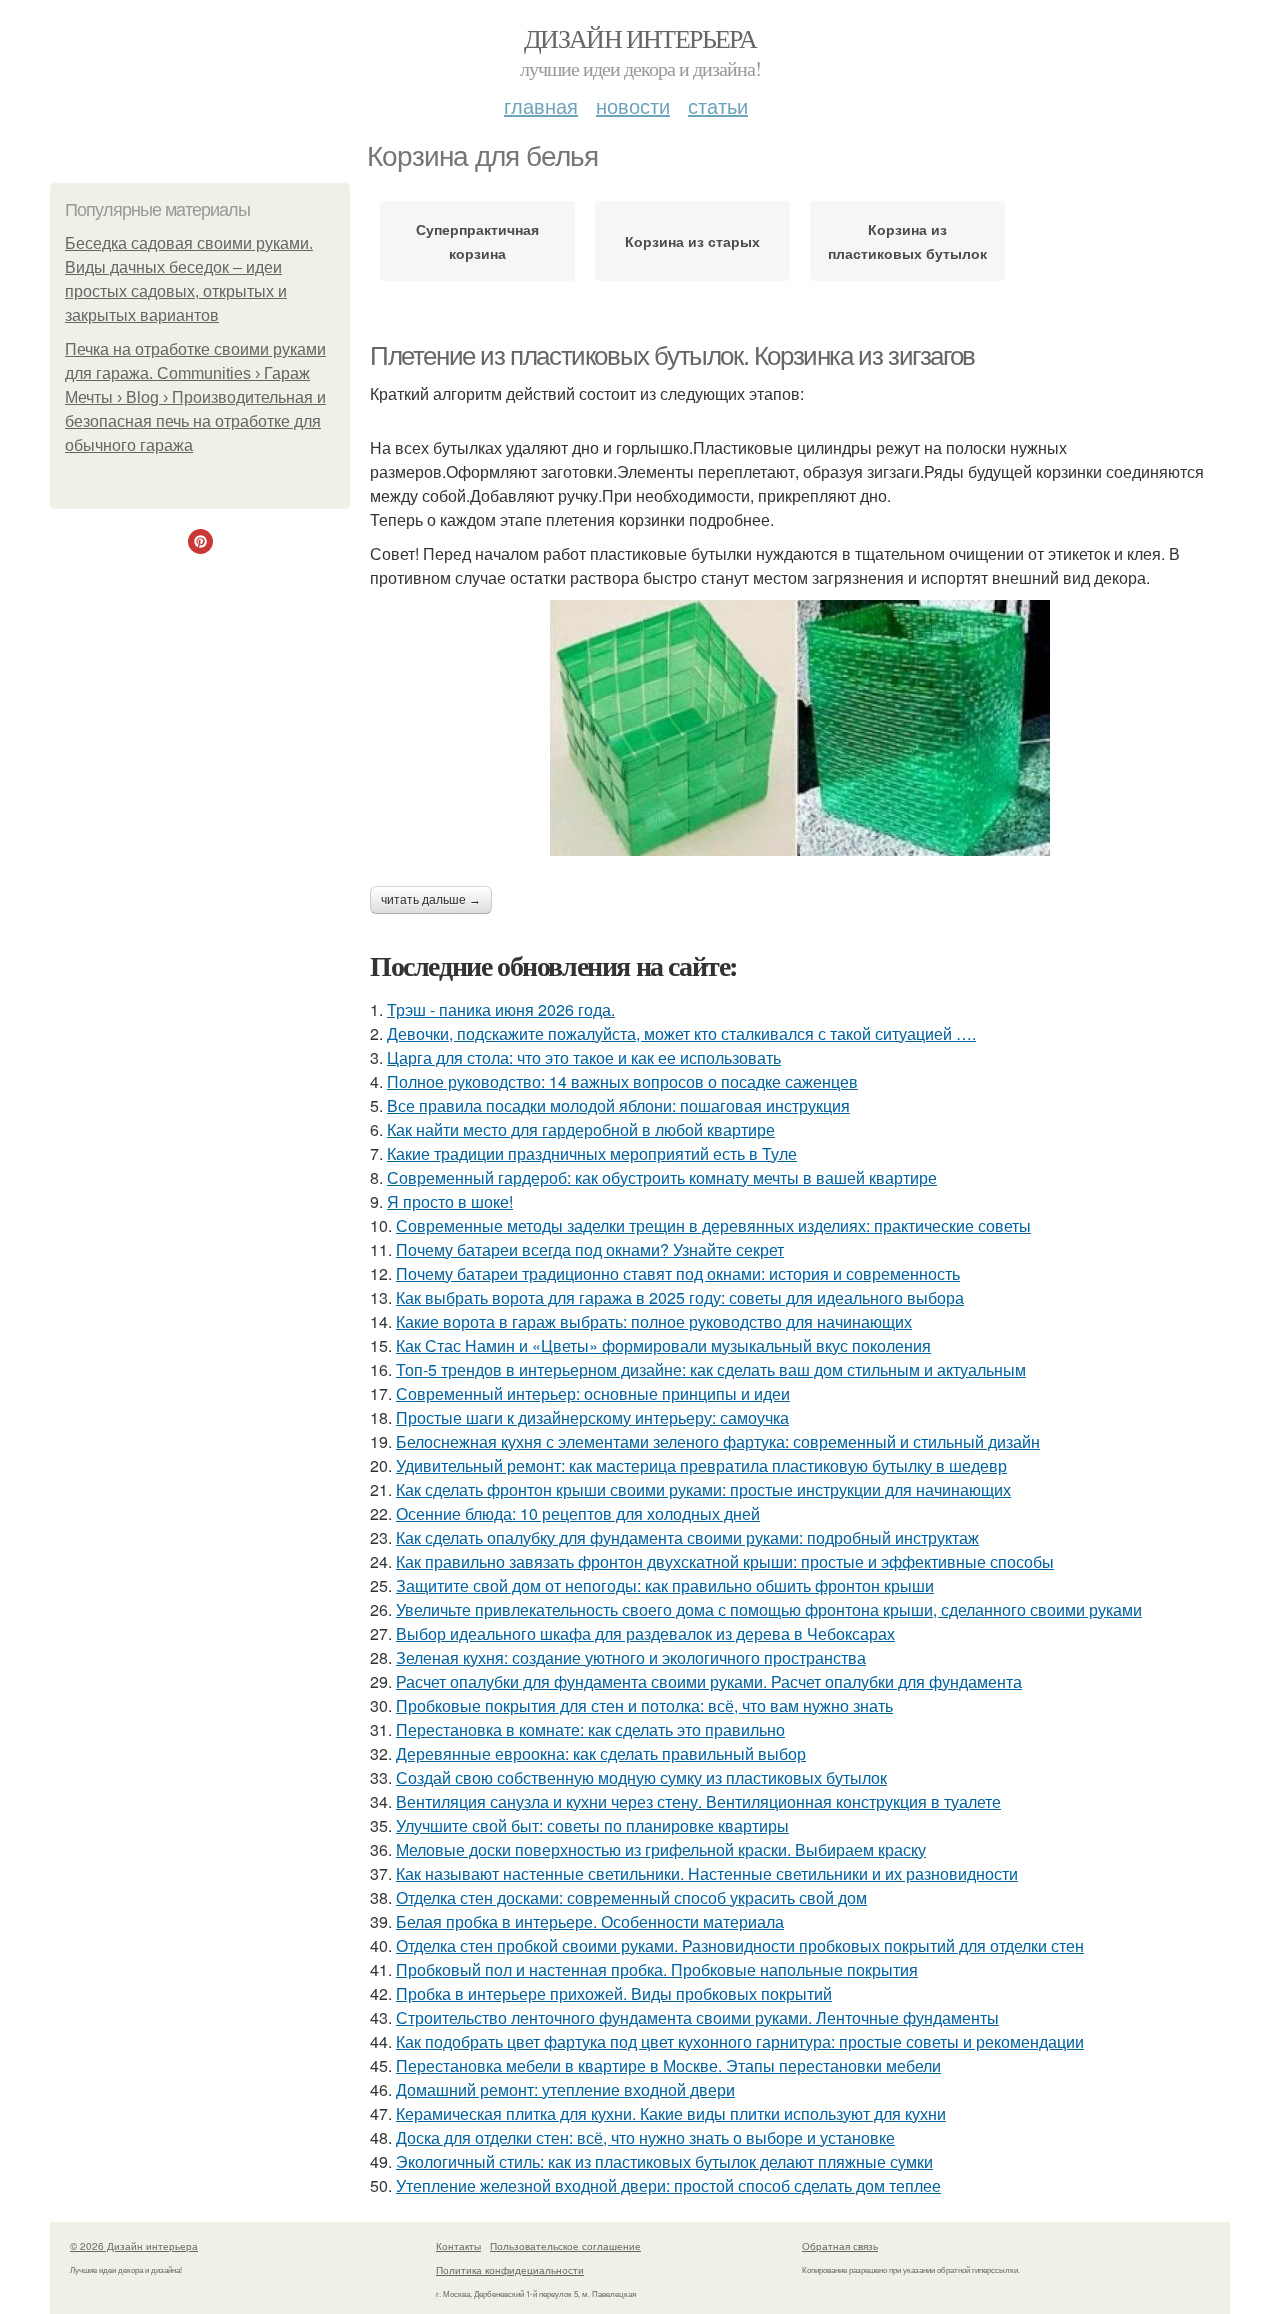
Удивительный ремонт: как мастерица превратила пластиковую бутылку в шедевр (701, 1465)
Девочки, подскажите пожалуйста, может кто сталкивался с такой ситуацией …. (681, 1033)
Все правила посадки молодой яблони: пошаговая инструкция (618, 1105)
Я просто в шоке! (450, 1201)
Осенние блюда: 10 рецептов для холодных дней (578, 1513)
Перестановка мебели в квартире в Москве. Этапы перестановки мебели (668, 2065)
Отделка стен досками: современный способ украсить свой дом (631, 1897)
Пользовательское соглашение (565, 2246)
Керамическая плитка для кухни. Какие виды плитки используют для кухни (671, 2113)
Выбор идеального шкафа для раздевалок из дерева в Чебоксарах (645, 1633)
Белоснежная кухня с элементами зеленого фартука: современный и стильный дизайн (718, 1441)
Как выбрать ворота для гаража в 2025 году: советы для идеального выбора (680, 1297)
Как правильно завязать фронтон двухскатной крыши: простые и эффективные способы (725, 1561)
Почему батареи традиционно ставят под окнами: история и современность (678, 1273)
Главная (541, 105)
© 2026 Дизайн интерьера (134, 2246)
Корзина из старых (692, 241)
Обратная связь (840, 2246)
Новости (633, 105)
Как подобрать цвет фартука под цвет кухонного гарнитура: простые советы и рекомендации (740, 2041)
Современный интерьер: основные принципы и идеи (593, 1393)
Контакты (458, 2246)
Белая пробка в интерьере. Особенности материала (590, 1921)
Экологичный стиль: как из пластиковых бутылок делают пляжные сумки (664, 2161)
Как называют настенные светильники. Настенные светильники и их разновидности (707, 1873)
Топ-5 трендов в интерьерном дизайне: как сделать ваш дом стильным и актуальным (711, 1369)
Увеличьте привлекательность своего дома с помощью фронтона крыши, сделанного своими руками (769, 1609)
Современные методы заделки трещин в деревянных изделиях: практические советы (713, 1225)
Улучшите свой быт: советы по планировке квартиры (592, 1825)
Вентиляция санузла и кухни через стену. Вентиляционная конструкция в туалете (698, 1801)
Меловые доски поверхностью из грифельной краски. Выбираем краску (661, 1849)
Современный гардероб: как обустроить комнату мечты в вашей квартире (662, 1177)
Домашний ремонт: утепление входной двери (565, 2089)
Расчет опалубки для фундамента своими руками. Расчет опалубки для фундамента (709, 1681)
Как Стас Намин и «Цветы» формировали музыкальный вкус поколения (663, 1345)
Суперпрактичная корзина (477, 241)
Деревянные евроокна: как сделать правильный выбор (601, 1753)
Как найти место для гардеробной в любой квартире (581, 1129)
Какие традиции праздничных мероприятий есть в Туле (592, 1153)
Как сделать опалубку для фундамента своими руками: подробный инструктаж (687, 1537)
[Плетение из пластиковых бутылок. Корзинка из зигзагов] (800, 728)
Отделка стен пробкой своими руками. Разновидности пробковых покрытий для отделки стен (740, 1945)
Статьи (718, 105)
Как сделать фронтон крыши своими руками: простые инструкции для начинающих (703, 1489)
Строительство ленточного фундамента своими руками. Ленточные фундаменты (697, 2017)
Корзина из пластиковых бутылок (907, 241)
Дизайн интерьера (640, 38)
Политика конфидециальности (510, 2270)
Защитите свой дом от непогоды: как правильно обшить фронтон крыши (665, 1585)
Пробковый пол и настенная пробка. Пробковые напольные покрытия (657, 1969)
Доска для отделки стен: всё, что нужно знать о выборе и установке (645, 2137)
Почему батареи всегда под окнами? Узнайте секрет (590, 1249)
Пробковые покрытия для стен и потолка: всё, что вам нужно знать (644, 1705)
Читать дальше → (431, 900)
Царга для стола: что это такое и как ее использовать (584, 1057)
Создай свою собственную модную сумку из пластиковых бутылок (641, 1777)
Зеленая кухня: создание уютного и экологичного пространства (631, 1657)
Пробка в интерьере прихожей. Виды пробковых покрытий (614, 1993)
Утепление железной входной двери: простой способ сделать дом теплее (668, 2185)
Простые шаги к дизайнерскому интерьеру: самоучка (592, 1417)
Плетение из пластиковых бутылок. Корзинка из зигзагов (672, 356)
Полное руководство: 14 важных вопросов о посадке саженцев (622, 1081)
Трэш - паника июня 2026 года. (501, 1009)
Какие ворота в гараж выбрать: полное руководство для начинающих (654, 1321)
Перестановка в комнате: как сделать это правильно (590, 1729)
